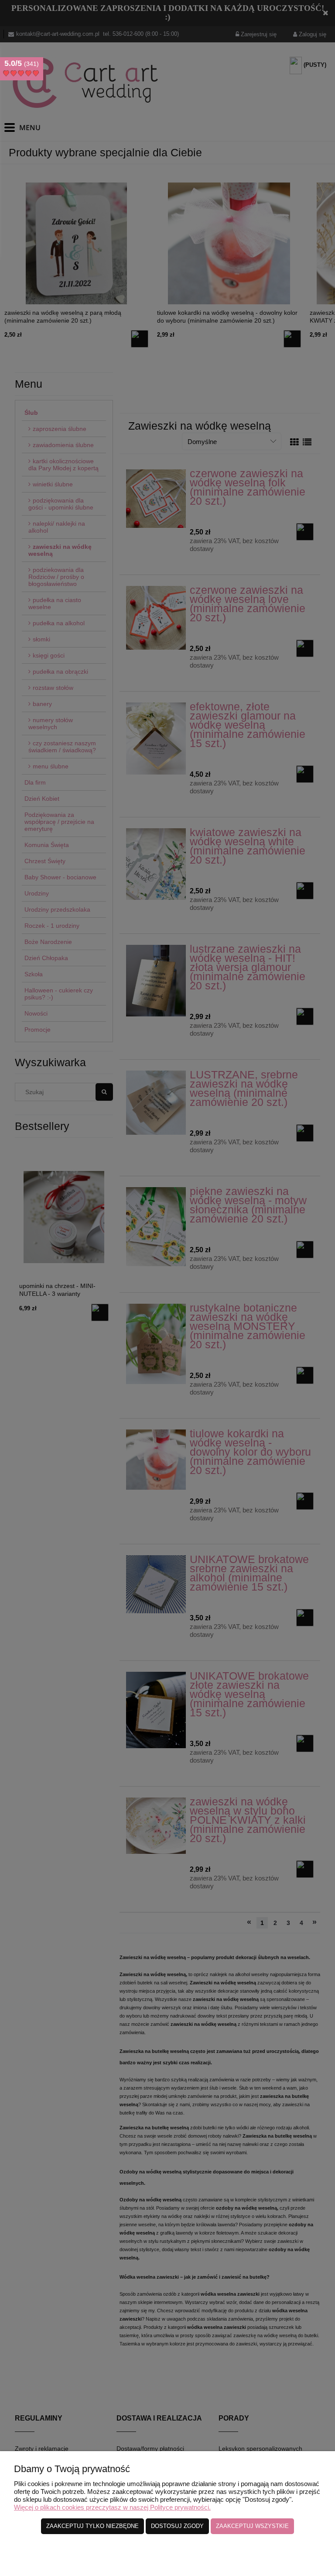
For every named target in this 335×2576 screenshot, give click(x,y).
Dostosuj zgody (177, 2526)
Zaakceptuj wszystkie (252, 2526)
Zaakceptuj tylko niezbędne (92, 2526)
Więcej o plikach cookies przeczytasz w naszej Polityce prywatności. (112, 2507)
